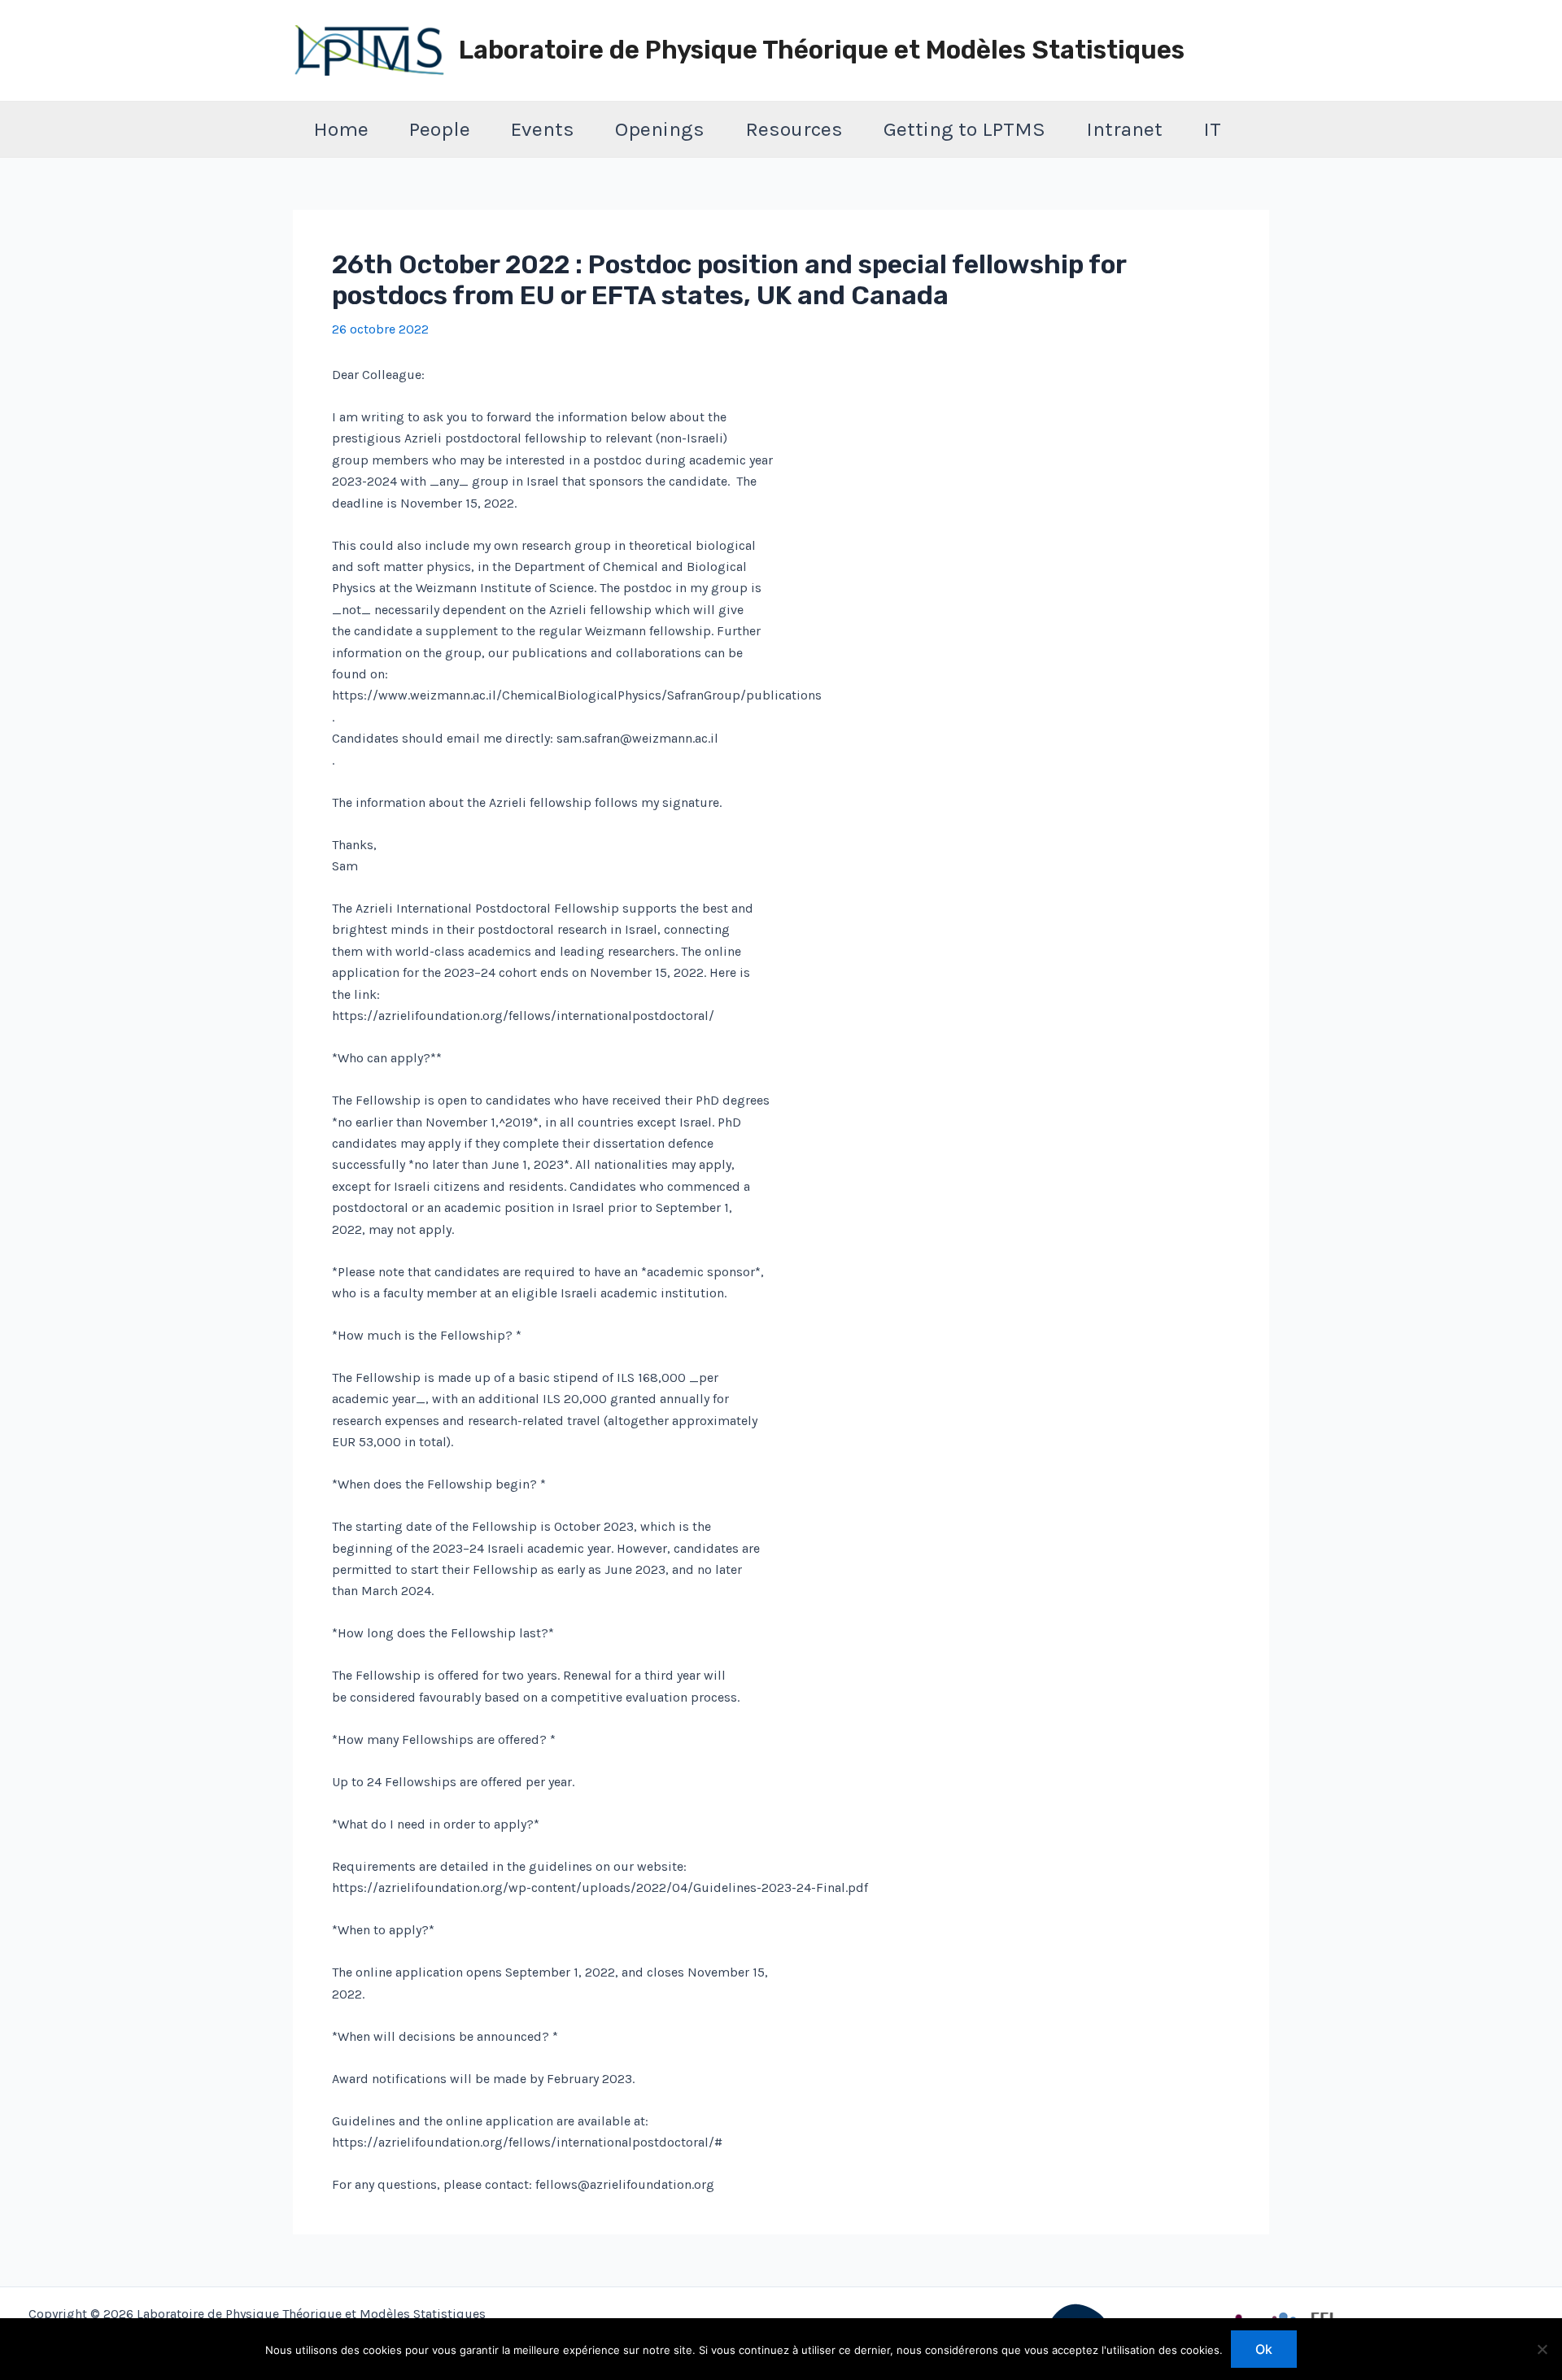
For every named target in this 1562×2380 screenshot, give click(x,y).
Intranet (1124, 129)
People (440, 129)
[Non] (1542, 2349)
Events (543, 129)
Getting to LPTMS (964, 129)
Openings (660, 129)
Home (341, 129)
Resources (794, 129)
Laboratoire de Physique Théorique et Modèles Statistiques (822, 50)
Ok (1264, 2349)
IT (1212, 129)
